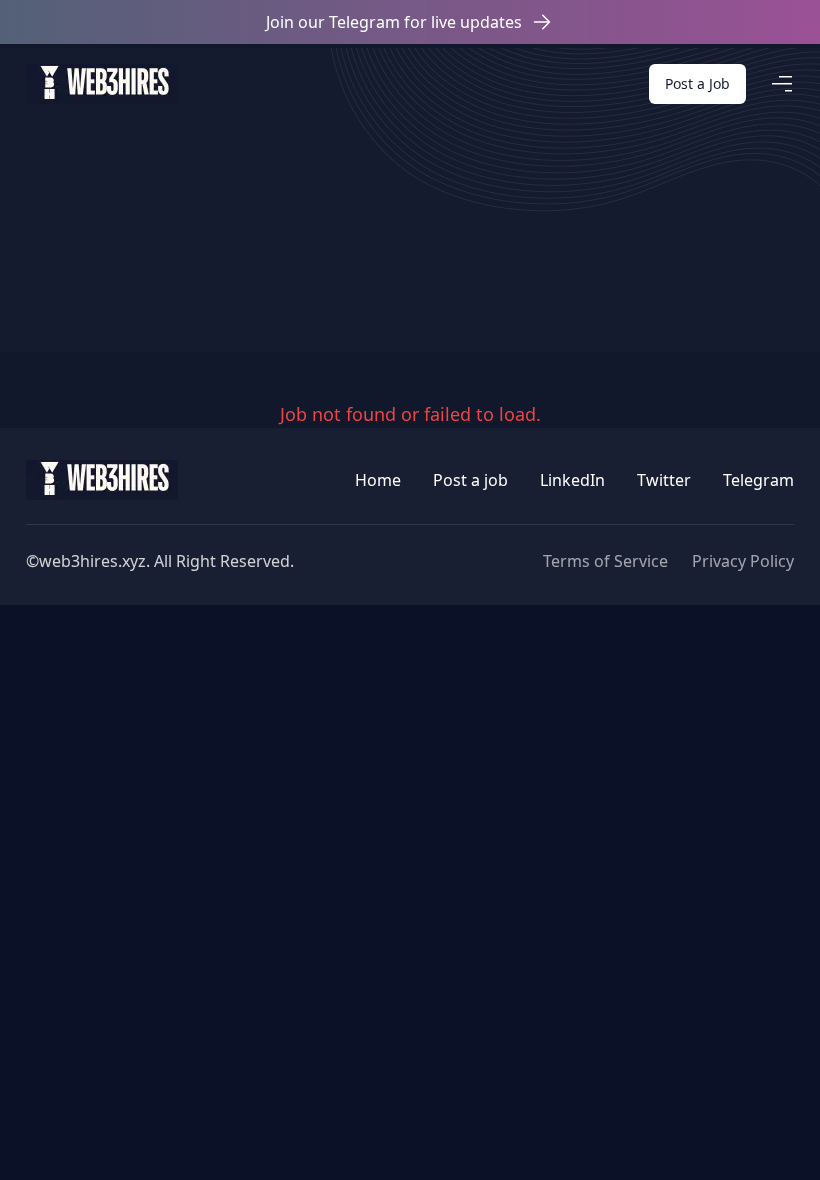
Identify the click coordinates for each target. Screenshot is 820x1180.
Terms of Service (605, 561)
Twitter (664, 480)
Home (378, 480)
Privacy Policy (743, 561)
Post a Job (697, 83)
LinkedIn (572, 480)
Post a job (470, 480)
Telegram (758, 480)
